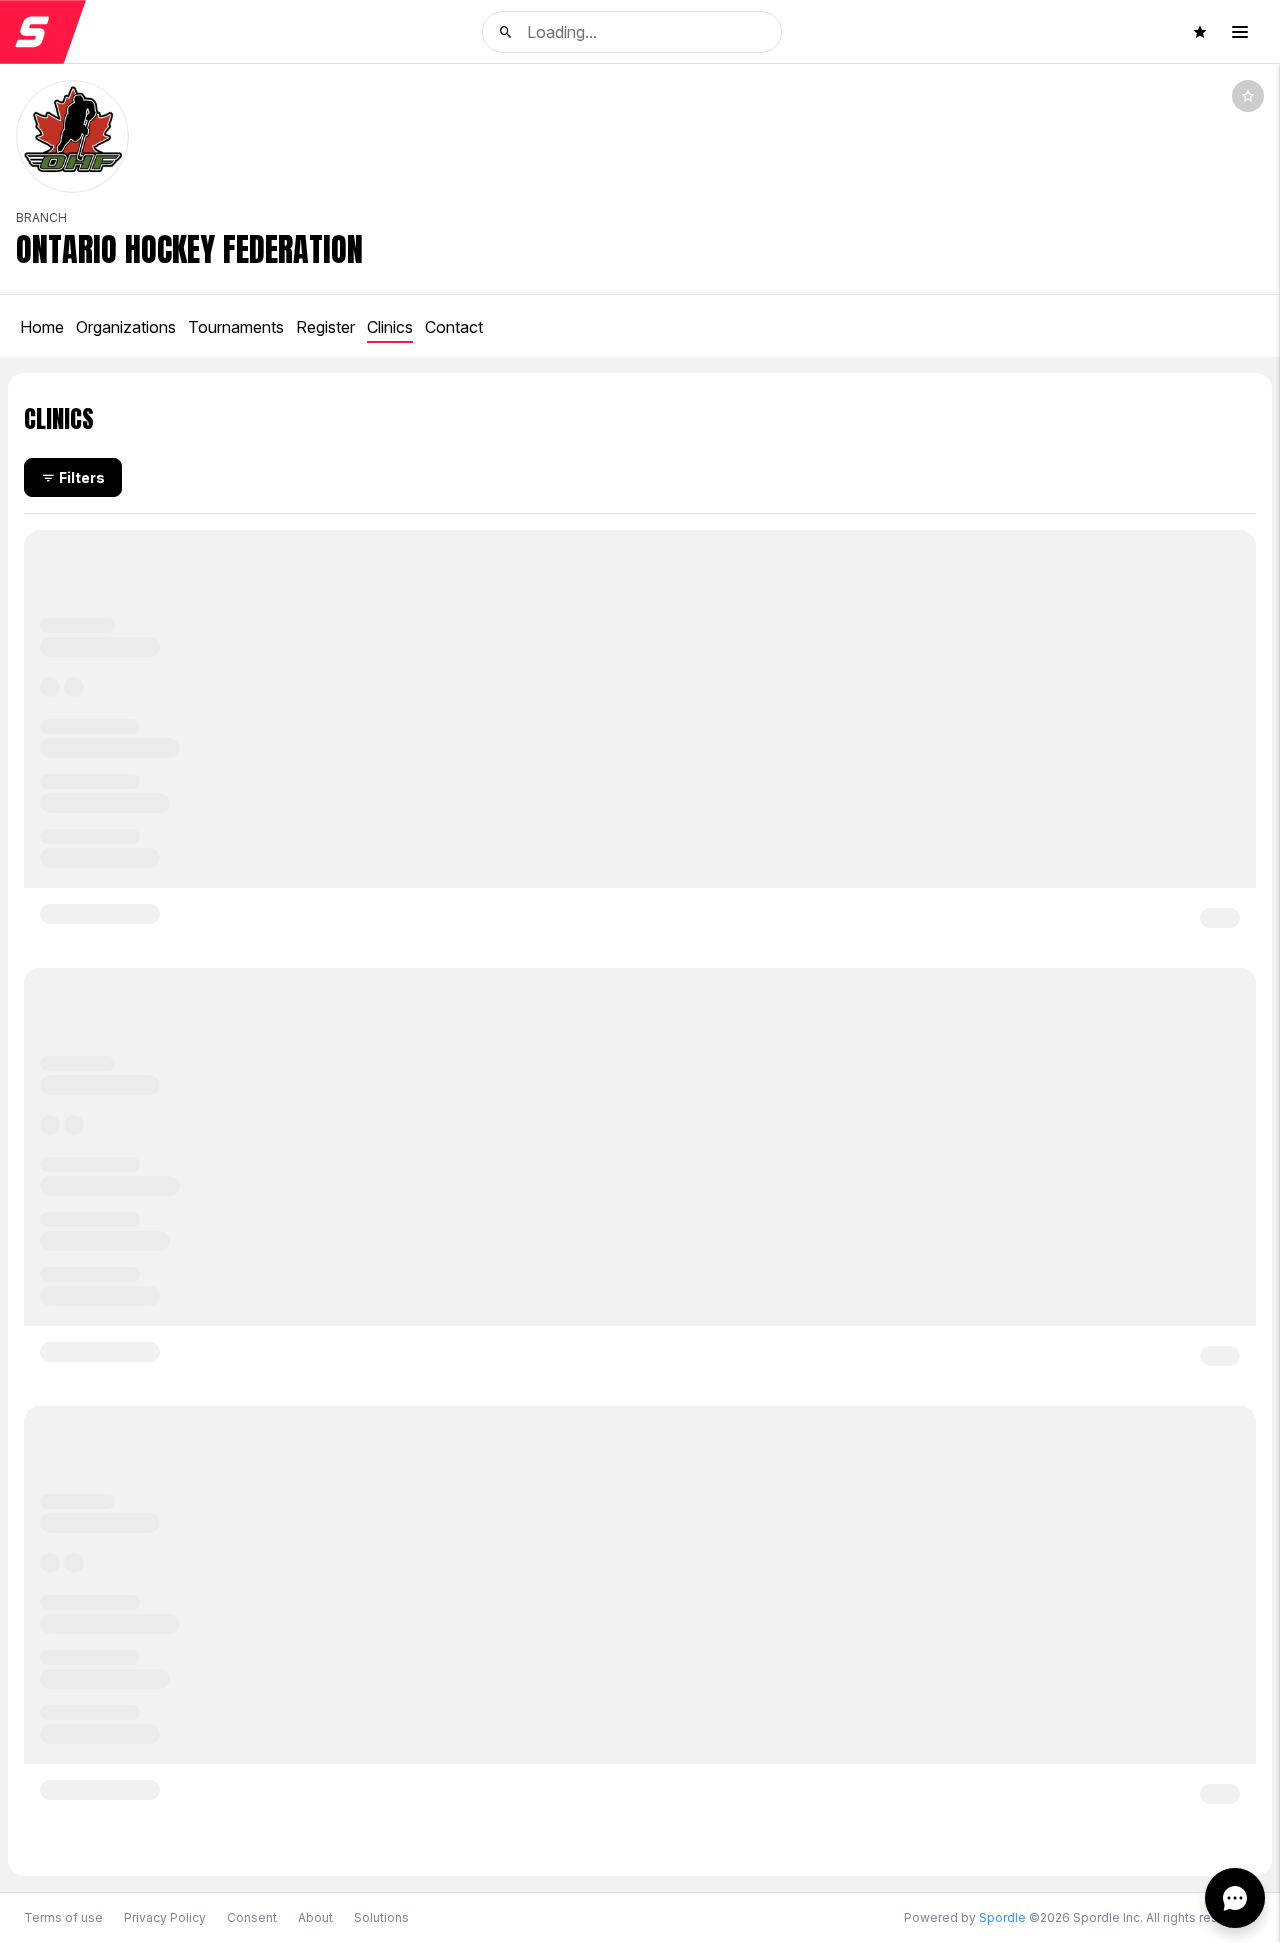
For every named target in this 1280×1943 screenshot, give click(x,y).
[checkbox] (1248, 96)
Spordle (1002, 1917)
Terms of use (63, 1917)
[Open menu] (1240, 32)
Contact (454, 327)
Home (42, 327)
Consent (252, 1918)
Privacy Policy (165, 1917)
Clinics (390, 327)
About (315, 1917)
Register (325, 327)
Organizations (126, 327)
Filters (82, 477)
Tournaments (236, 327)
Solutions (381, 1917)
